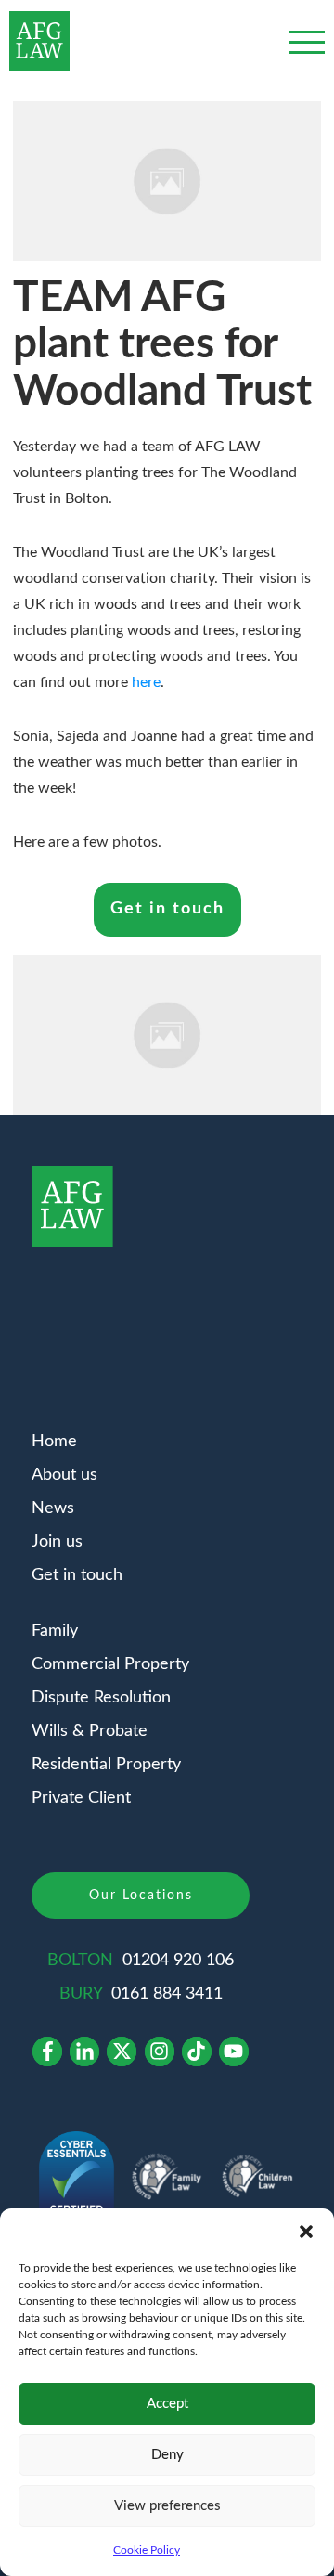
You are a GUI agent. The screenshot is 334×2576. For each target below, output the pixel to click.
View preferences (167, 2506)
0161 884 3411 (167, 1994)
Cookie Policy (147, 2550)
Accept (167, 2404)
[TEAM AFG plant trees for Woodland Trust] (167, 181)
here (146, 682)
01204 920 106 (178, 1961)
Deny (167, 2455)
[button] (306, 2232)
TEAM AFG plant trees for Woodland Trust (162, 345)
